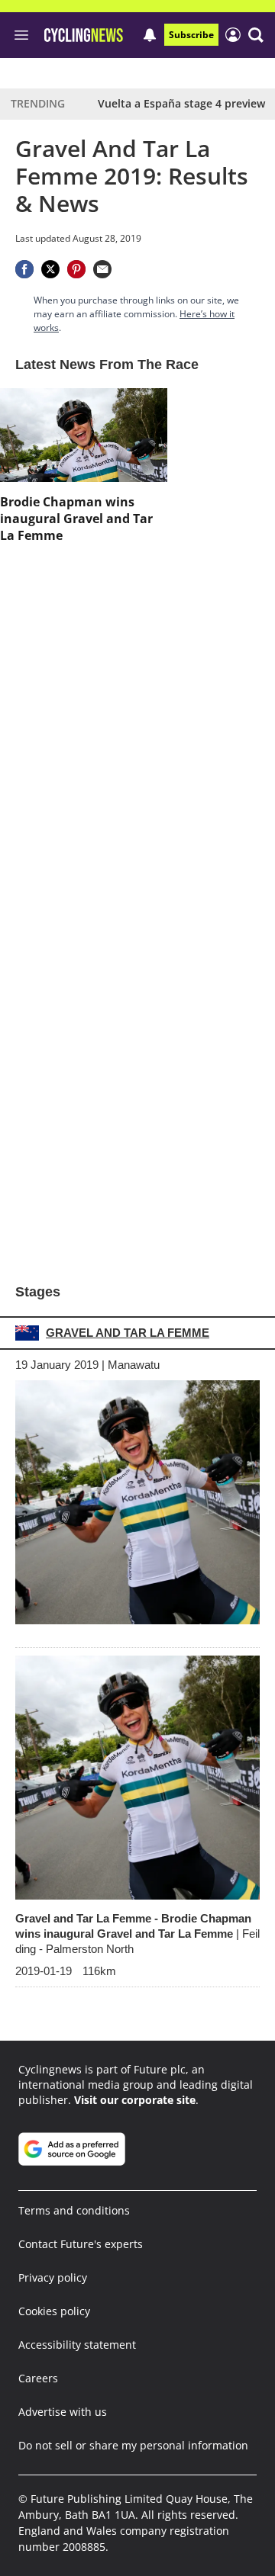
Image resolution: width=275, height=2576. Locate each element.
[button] (256, 35)
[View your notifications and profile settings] (150, 35)
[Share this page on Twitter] (50, 269)
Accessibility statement (77, 2345)
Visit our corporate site (135, 2100)
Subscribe (191, 35)
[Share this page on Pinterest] (76, 269)
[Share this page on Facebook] (24, 269)
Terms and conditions (74, 2210)
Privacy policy (53, 2277)
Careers (38, 2378)
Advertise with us (63, 2412)
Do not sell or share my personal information (133, 2445)
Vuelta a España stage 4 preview (181, 103)
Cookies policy (54, 2311)
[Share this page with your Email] (102, 269)
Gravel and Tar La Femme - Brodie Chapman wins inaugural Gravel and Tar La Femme (137, 1934)
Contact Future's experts (81, 2244)
